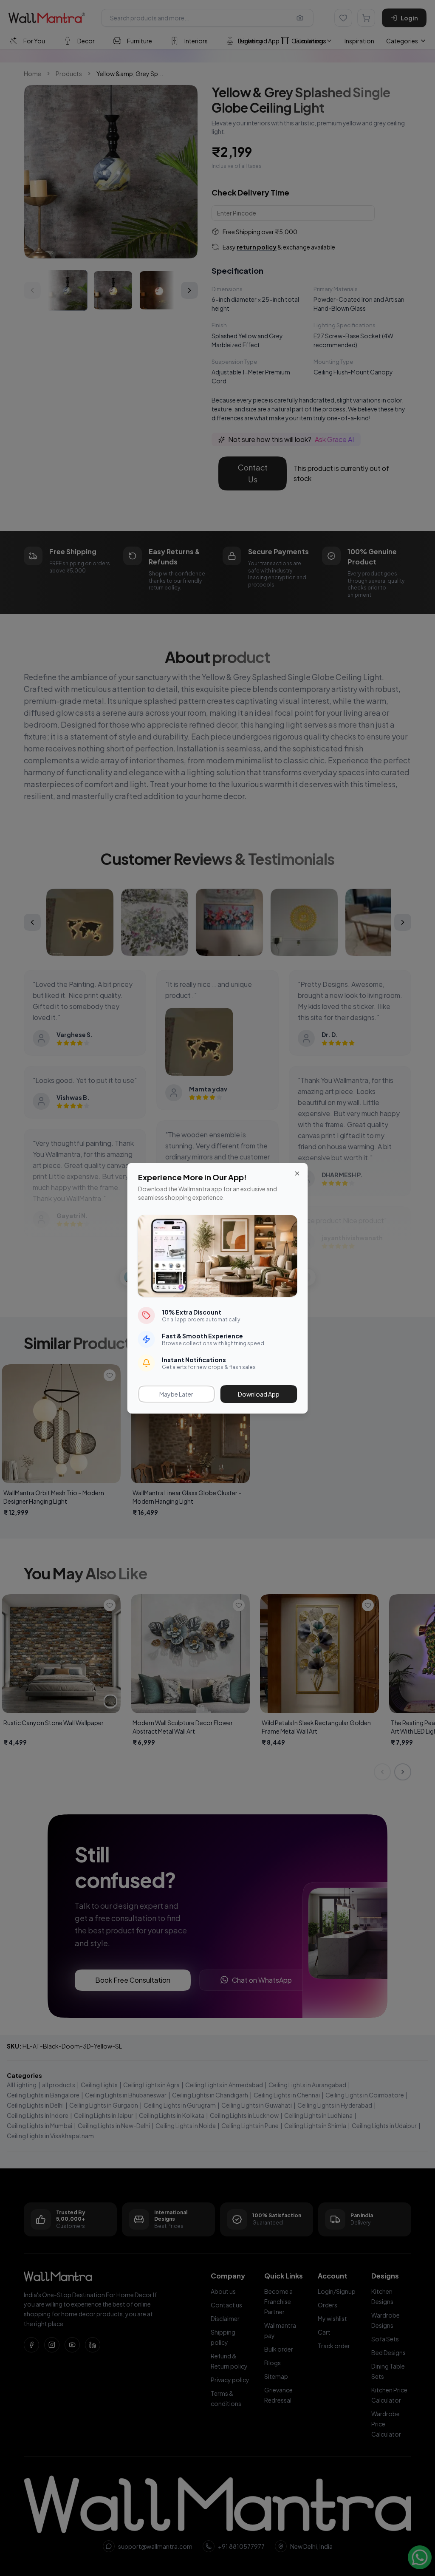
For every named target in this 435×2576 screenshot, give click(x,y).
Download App (259, 1394)
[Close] (297, 1173)
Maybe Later (176, 1394)
